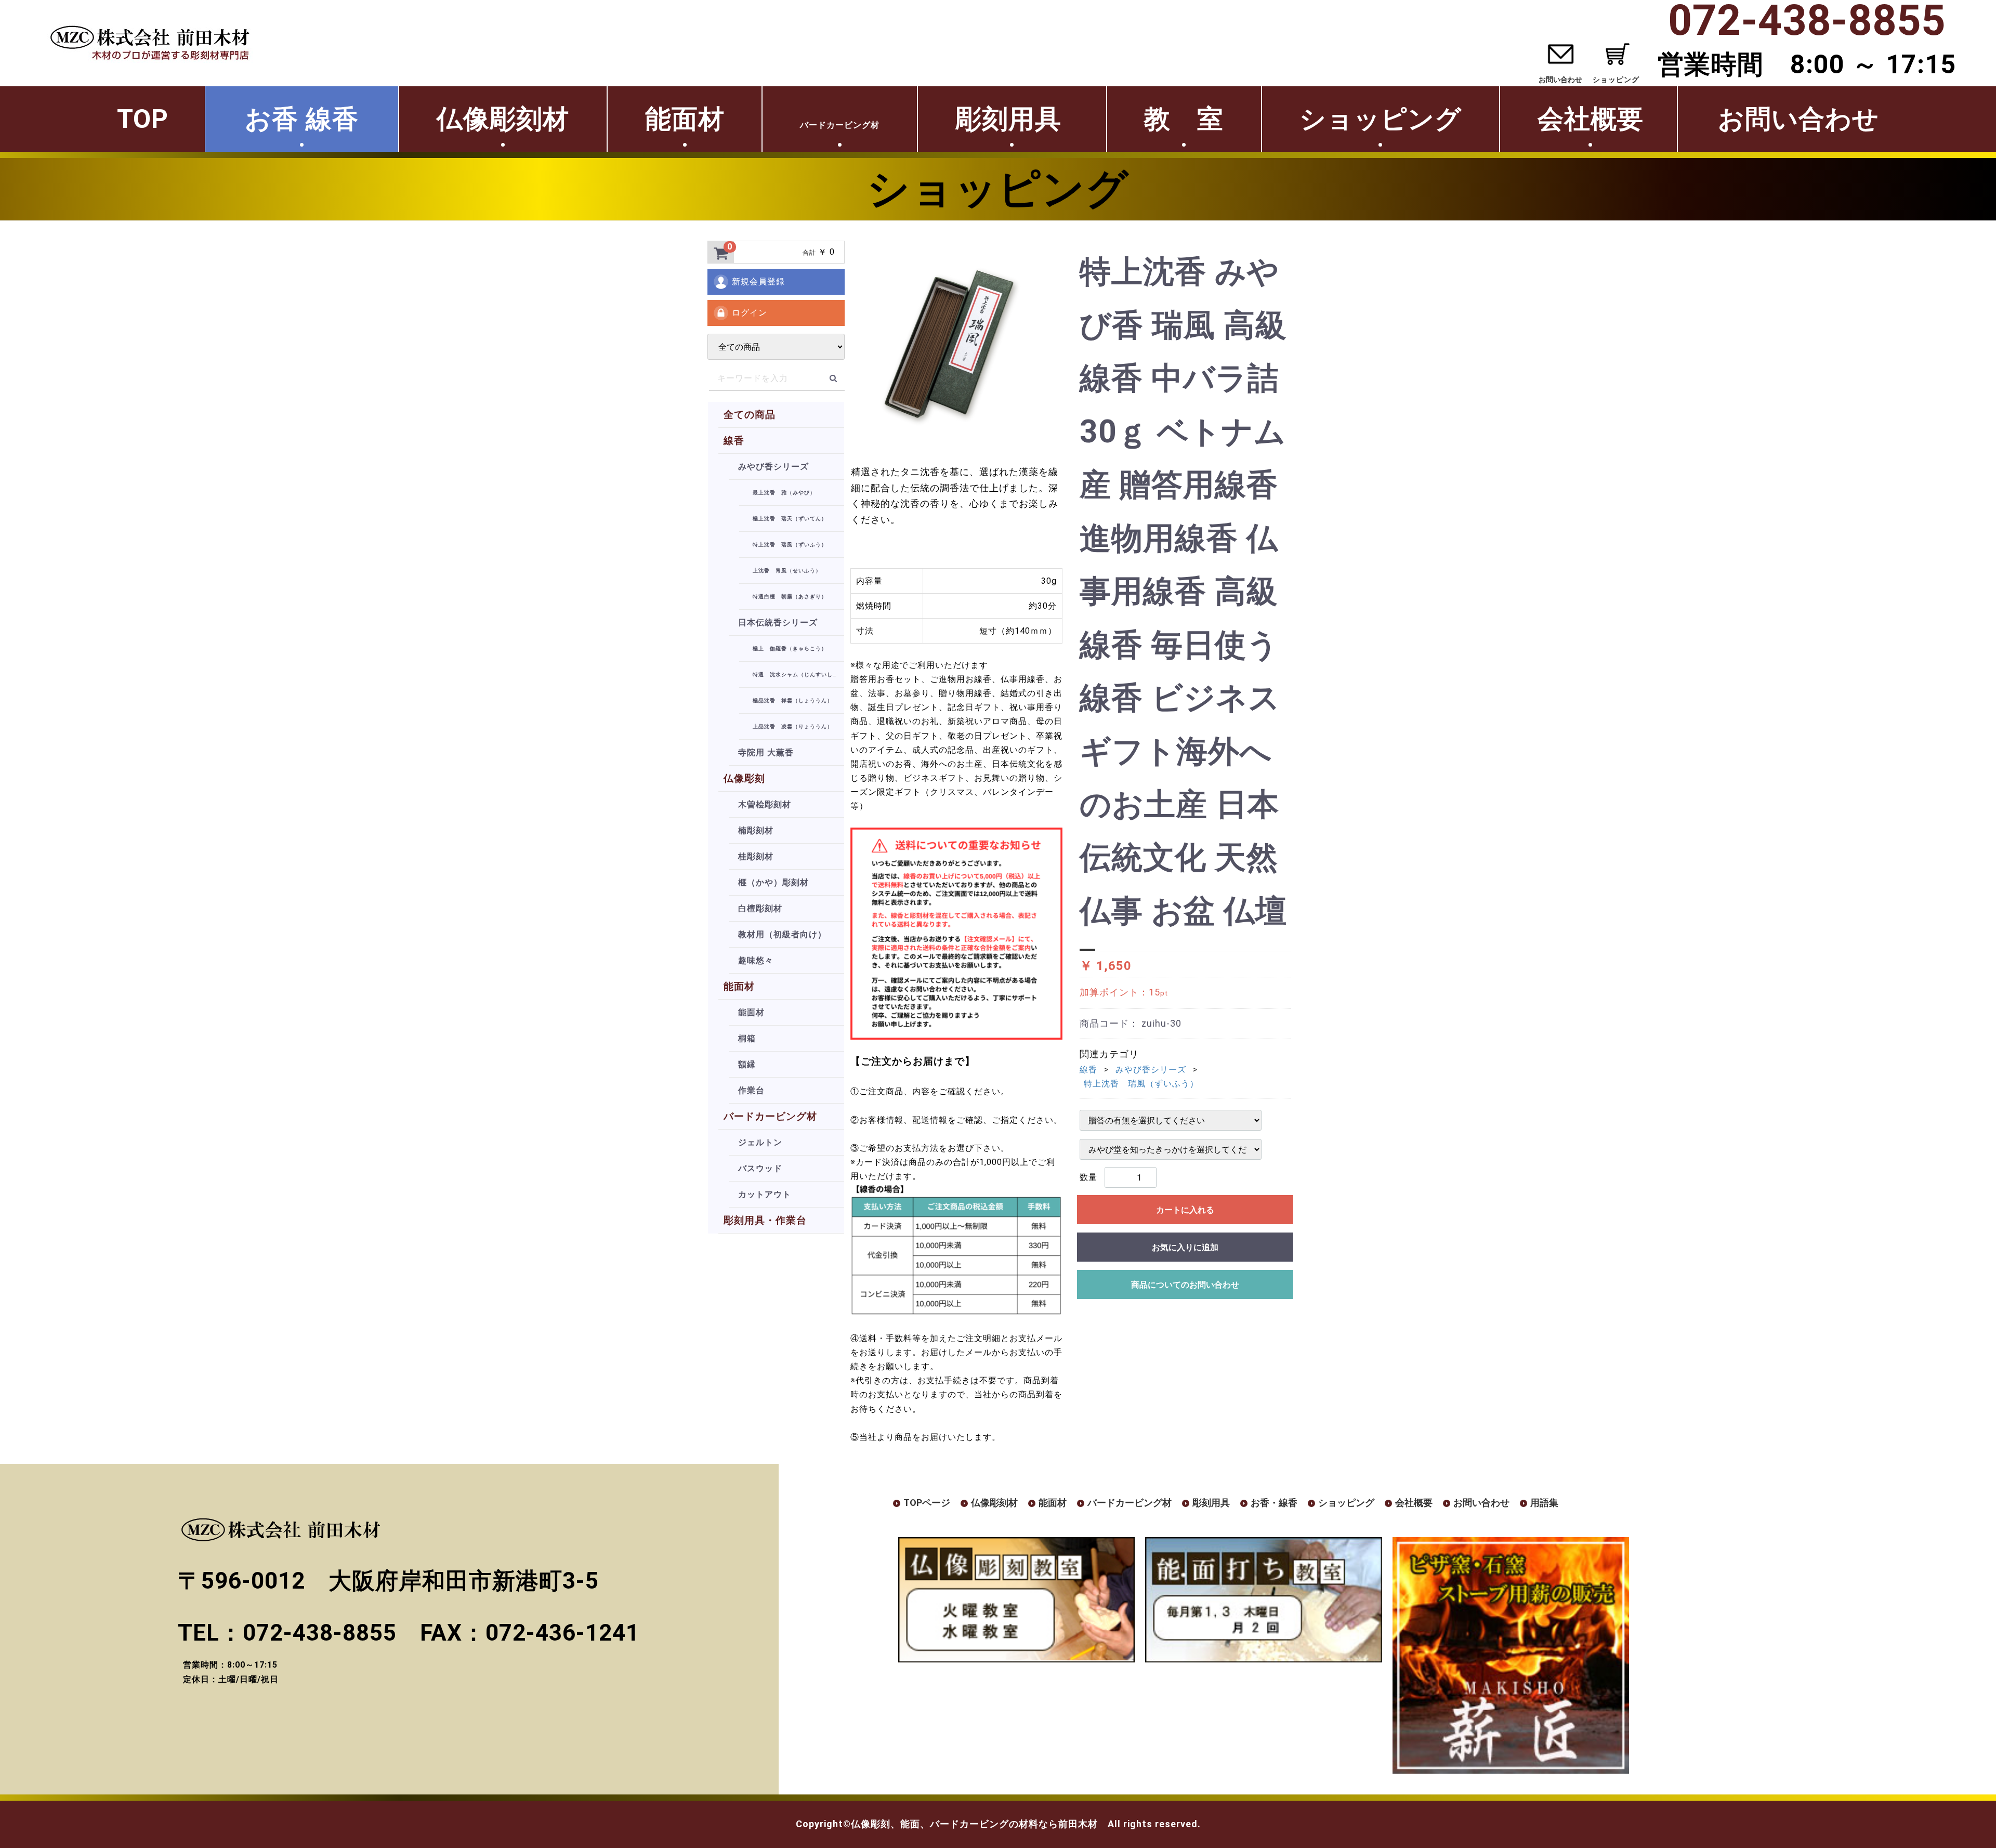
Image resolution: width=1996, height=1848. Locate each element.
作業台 (751, 1090)
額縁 (747, 1064)
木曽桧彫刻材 (765, 804)
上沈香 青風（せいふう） (787, 571)
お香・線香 (1274, 1503)
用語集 (1544, 1503)
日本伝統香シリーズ (778, 622)
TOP (143, 119)
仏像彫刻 (744, 778)
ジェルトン (760, 1142)
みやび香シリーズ (773, 467)
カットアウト (765, 1194)
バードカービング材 (770, 1116)
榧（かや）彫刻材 (773, 882)
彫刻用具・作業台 (765, 1220)
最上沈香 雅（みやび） (784, 493)
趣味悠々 (756, 960)
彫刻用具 (1012, 119)
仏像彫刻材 (503, 119)
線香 (734, 441)
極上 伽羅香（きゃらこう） (790, 648)
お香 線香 (302, 119)
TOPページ (927, 1503)
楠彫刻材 (756, 830)
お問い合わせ (1560, 80)
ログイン (750, 313)
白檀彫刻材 (760, 908)
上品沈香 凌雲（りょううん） (793, 726)
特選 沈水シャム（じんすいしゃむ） (798, 674)
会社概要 (1591, 119)
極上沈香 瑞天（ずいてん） (790, 519)
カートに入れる (1185, 1210)
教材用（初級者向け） (782, 934)
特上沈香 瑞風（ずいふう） (790, 545)
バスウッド (760, 1168)
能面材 (685, 119)
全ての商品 (750, 415)
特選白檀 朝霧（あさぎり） (790, 597)
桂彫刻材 (756, 856)
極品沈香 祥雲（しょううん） (793, 700)
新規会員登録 (758, 281)
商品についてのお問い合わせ (1185, 1285)
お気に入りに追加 (1185, 1247)
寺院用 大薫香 (766, 752)
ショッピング (1381, 119)
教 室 (1184, 119)
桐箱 (747, 1038)
